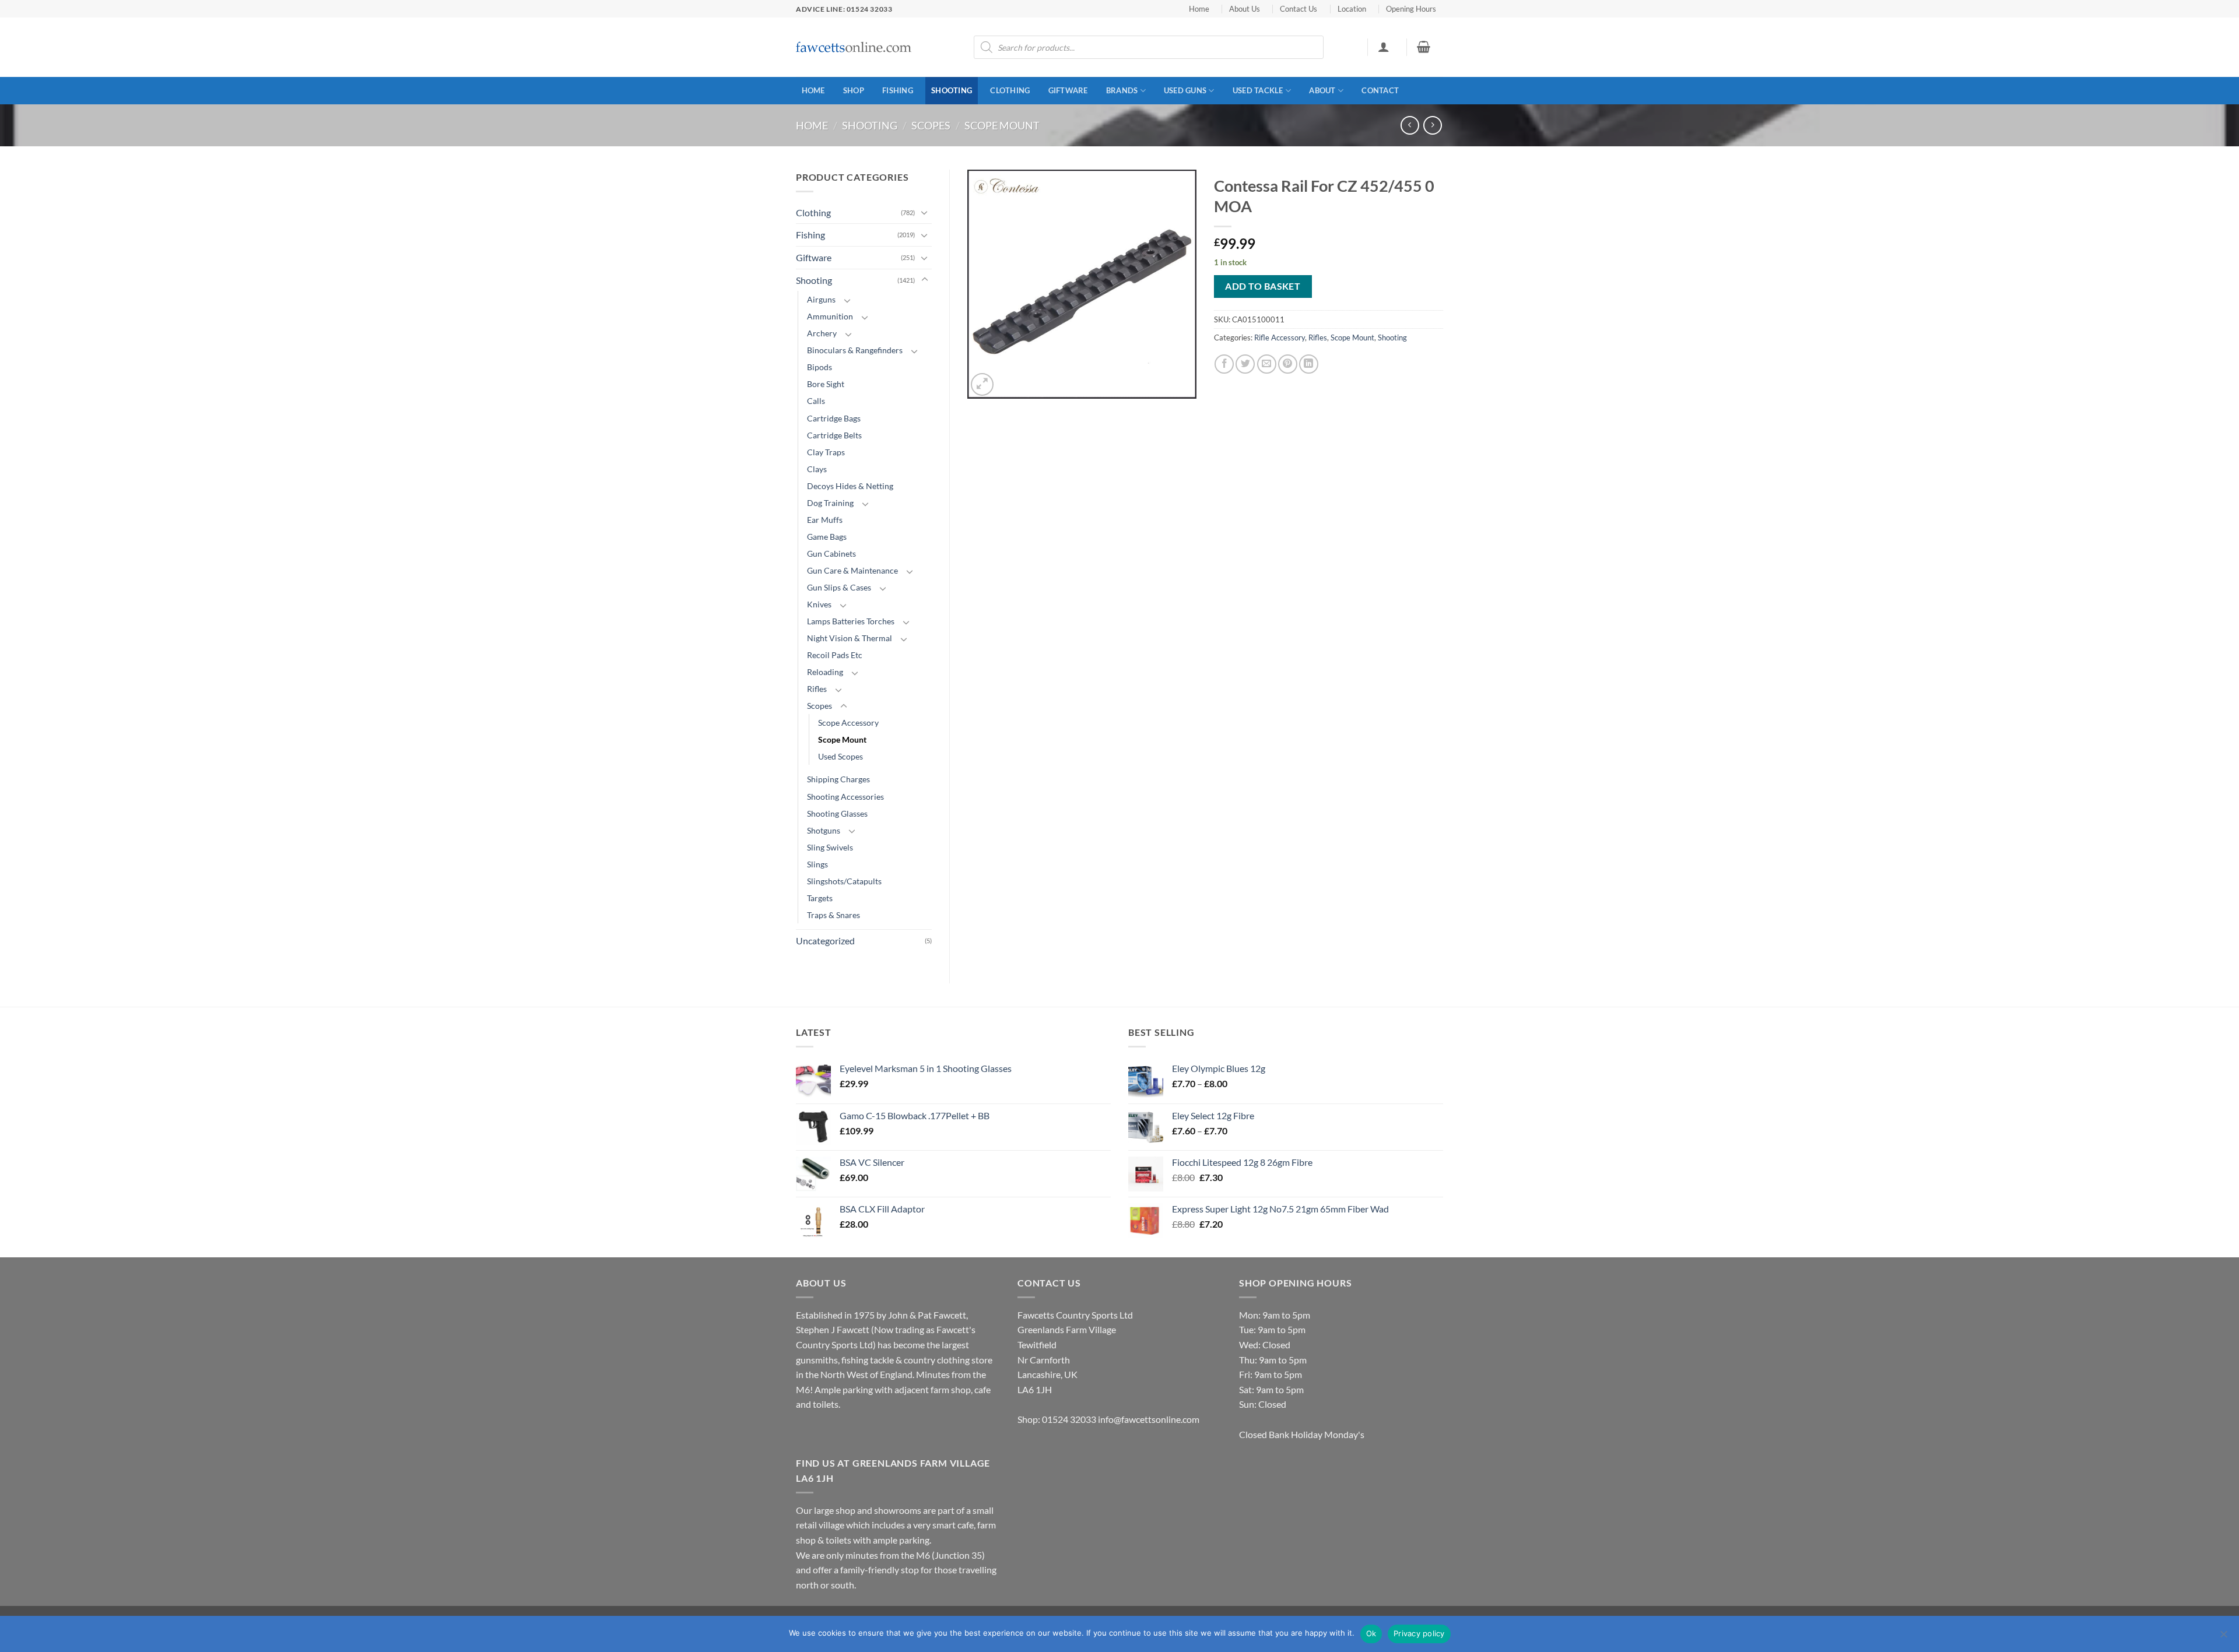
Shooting (952, 90)
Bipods (820, 367)
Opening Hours (1411, 9)
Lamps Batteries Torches (851, 621)
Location (1352, 9)
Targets (820, 898)
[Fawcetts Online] (854, 48)
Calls (816, 401)
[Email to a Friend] (1267, 364)
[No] (2223, 1637)
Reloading (825, 672)
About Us (1245, 9)
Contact (1380, 90)
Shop (854, 90)
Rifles (817, 689)
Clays (817, 469)
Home (1199, 9)
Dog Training (830, 503)
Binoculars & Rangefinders (855, 350)
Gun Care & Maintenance (852, 570)
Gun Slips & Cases (839, 587)
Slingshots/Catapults (844, 881)
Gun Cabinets (831, 553)
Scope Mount (1002, 125)
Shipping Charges (838, 779)
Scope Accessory (848, 723)
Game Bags (827, 537)
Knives (819, 604)
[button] (1383, 47)
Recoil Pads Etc (835, 655)
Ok (1371, 1633)
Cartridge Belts (834, 435)
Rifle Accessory (1280, 338)
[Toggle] (925, 212)
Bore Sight (826, 384)
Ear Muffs (825, 520)
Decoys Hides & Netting (850, 486)
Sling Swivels (830, 847)
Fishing (898, 90)
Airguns (821, 299)
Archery (822, 333)
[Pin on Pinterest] (1288, 364)
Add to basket (1263, 286)
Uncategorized (825, 941)
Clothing (1010, 90)
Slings (817, 864)
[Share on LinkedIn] (1309, 364)
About (1322, 90)
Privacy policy (1419, 1633)
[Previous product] (1432, 125)
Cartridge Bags (834, 418)
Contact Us (1299, 9)
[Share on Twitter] (1245, 364)
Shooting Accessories (845, 797)
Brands (1122, 90)
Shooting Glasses (837, 813)
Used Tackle (1258, 90)
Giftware (1068, 90)
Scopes (931, 125)
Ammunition (830, 316)
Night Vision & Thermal (850, 638)
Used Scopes (840, 756)
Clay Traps (826, 452)
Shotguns (824, 830)
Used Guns (1185, 90)
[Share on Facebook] (1224, 364)
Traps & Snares (834, 915)
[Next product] (1410, 125)
